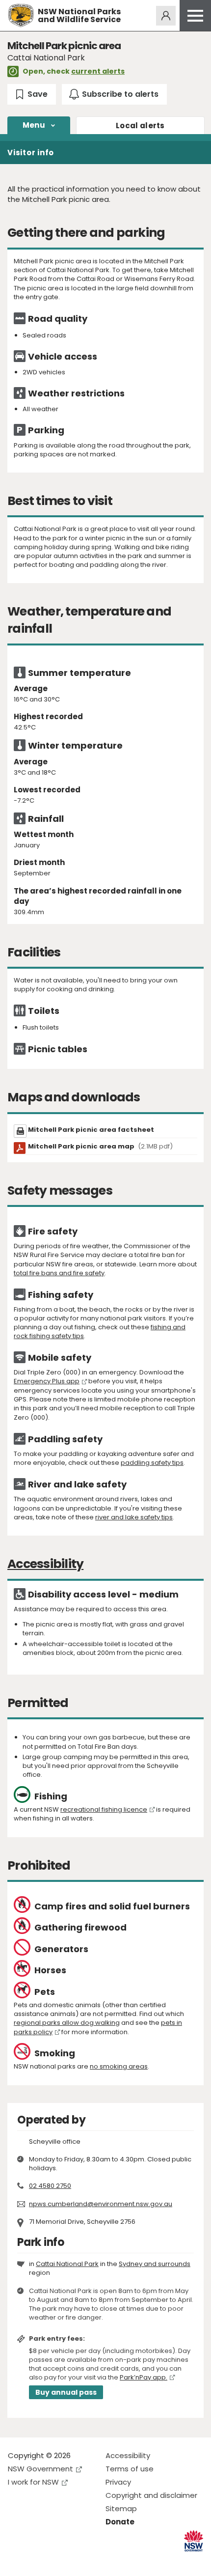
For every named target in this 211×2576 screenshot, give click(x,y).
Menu (34, 125)
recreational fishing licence (104, 1809)
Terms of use (130, 2469)
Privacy (118, 2482)
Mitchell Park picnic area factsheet (91, 1130)
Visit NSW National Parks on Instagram (38, 2561)
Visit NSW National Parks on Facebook (17, 2561)
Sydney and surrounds (155, 2264)
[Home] (21, 15)
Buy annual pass (66, 2392)
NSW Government (40, 2469)
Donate (120, 2522)
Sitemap (121, 2508)
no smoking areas (119, 2066)
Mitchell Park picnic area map (100, 1146)
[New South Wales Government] (194, 2541)
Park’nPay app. (144, 2377)
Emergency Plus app (47, 1381)
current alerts (98, 71)
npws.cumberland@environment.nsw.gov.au (101, 2204)
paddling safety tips (152, 1463)
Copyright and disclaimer (151, 2495)
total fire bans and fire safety (59, 1273)
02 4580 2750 (50, 2186)
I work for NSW (33, 2482)
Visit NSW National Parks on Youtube (59, 2561)
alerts (140, 126)
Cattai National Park (67, 2264)
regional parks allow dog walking (67, 2023)
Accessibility (128, 2455)
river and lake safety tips (134, 1517)
